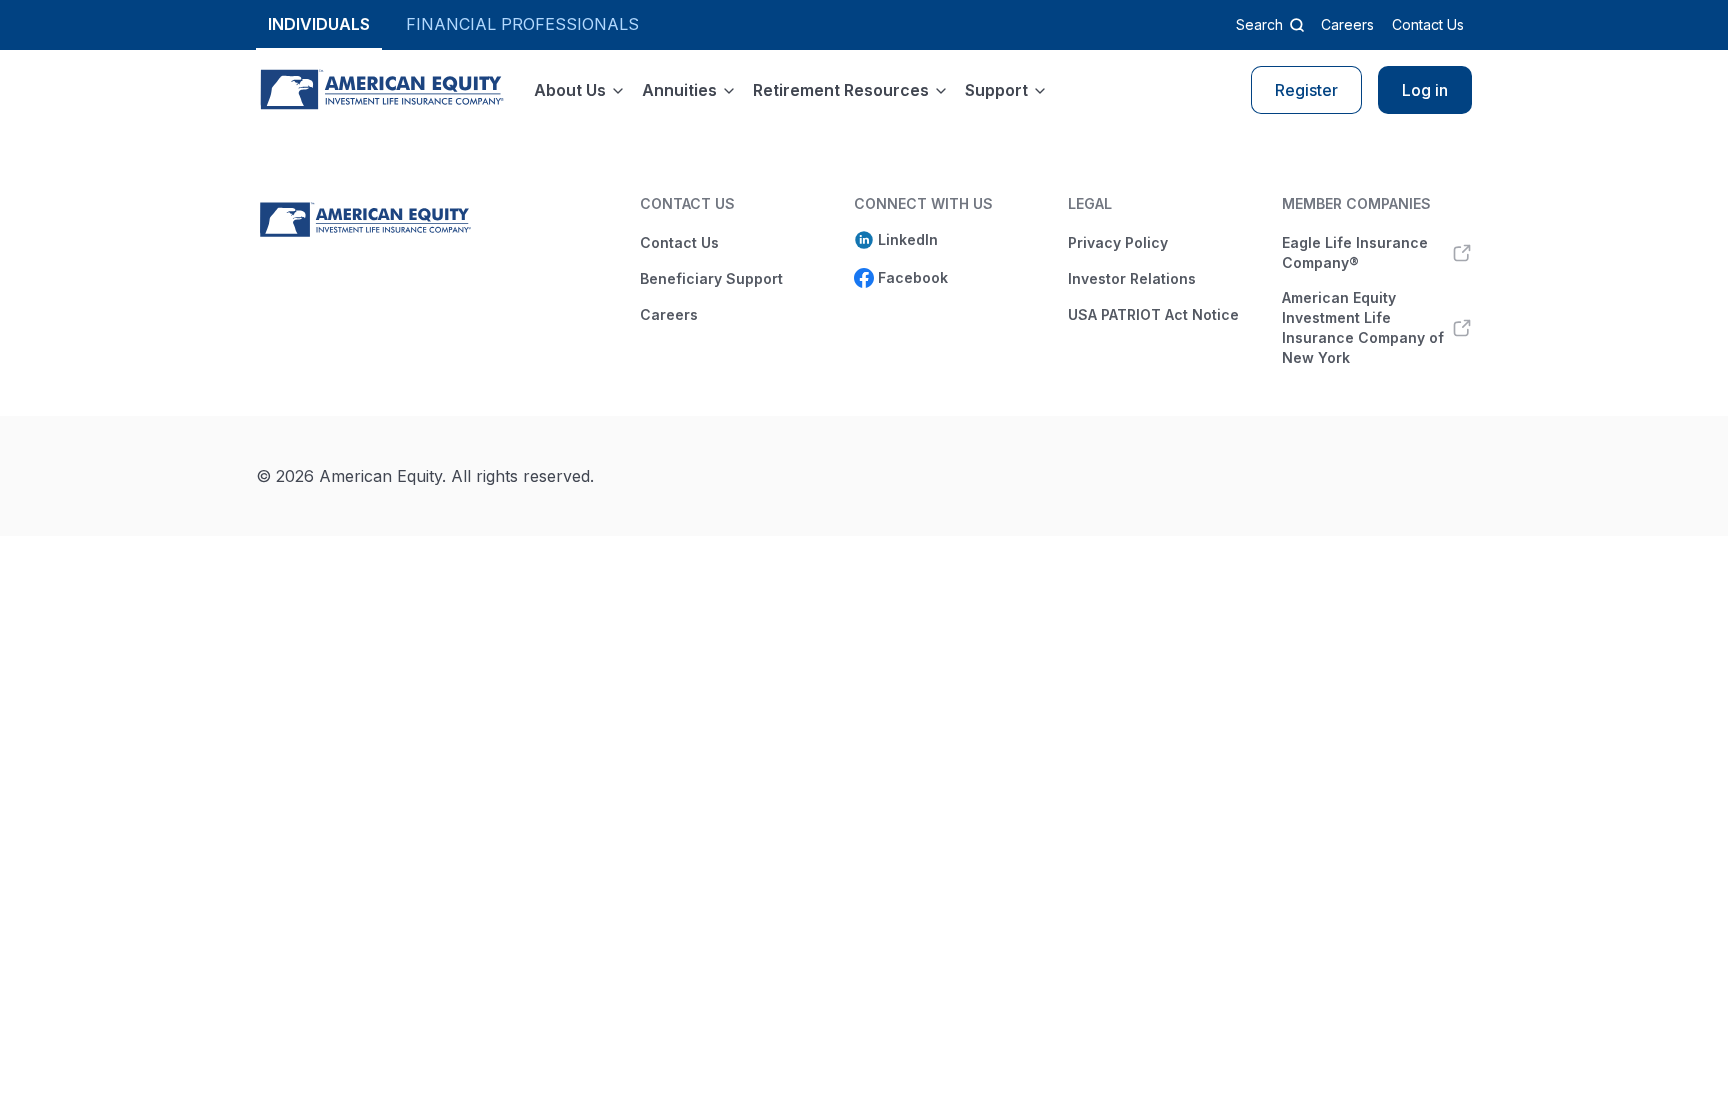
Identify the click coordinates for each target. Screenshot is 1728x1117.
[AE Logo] (381, 90)
